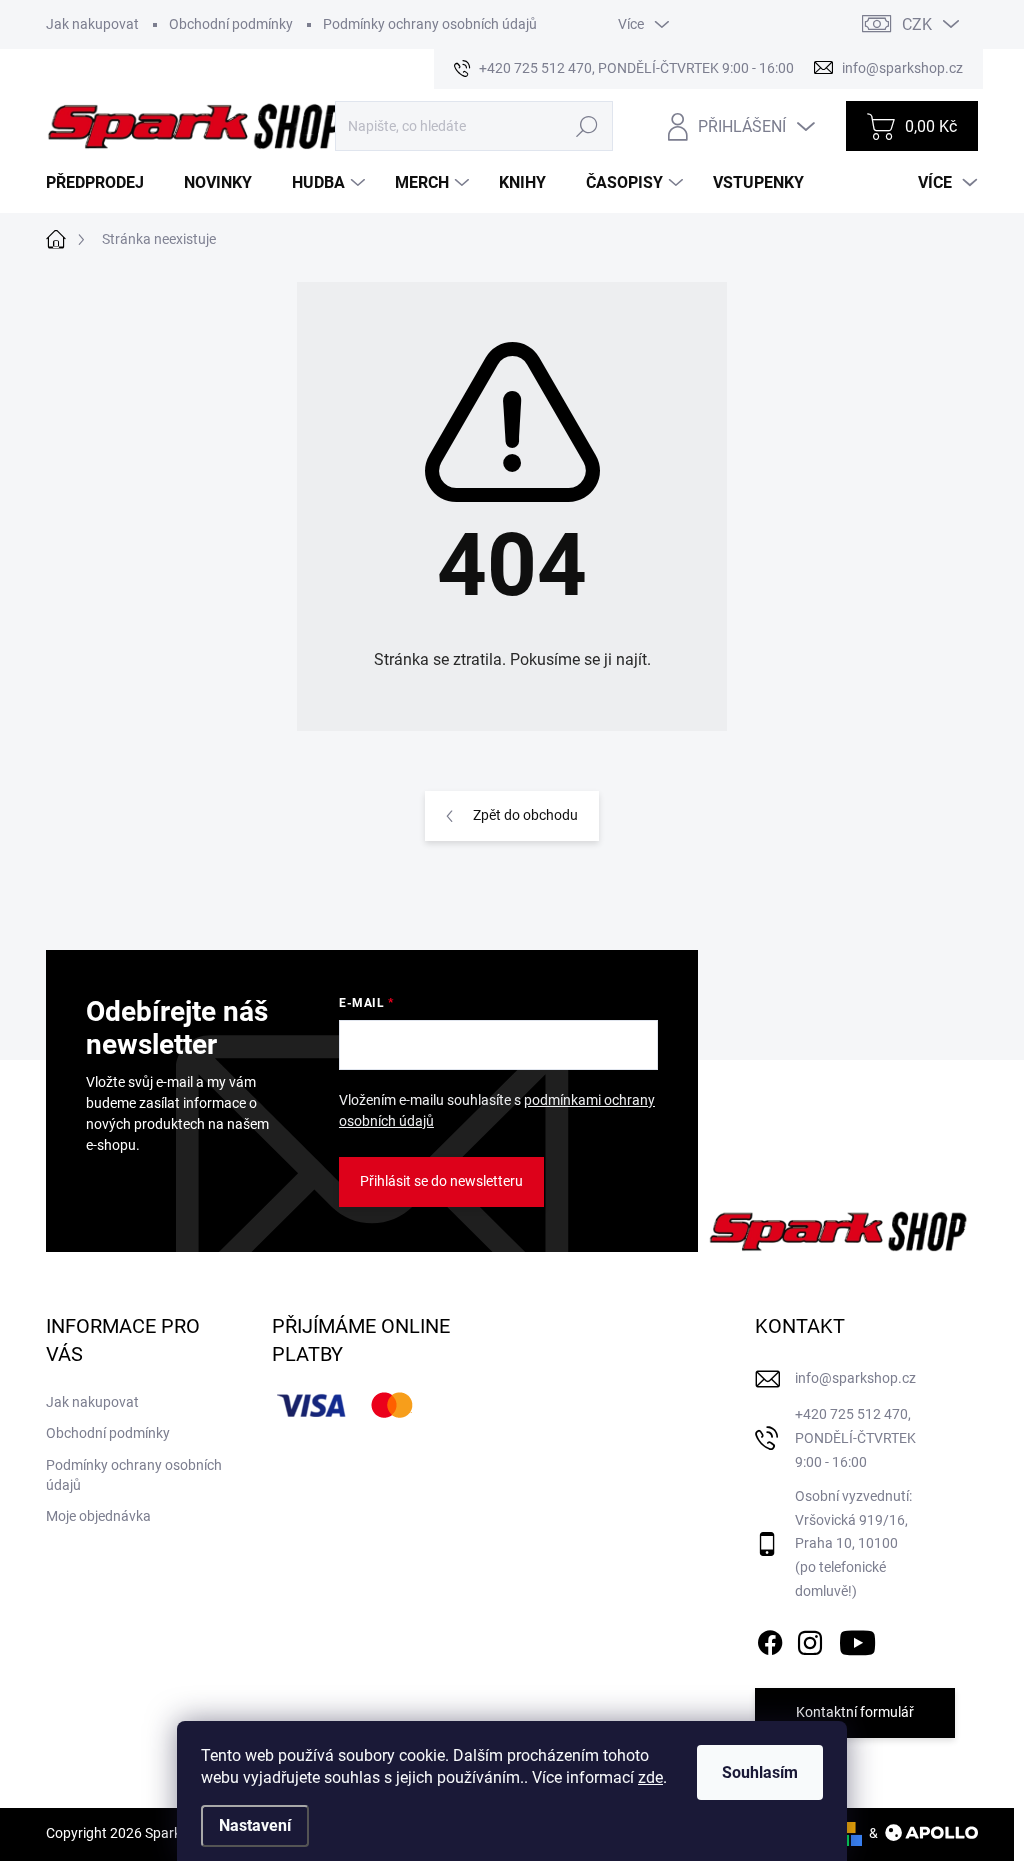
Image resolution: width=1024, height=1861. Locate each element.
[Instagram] (810, 1639)
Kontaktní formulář (855, 1712)
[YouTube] (857, 1639)
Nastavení (255, 1825)
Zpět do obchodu (525, 815)
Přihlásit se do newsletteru (441, 1181)
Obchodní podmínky (231, 24)
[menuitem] (102, 183)
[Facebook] (770, 1639)
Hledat (587, 126)
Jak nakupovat (92, 24)
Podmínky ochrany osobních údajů (430, 24)
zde (650, 1777)
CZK (917, 24)
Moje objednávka (98, 1516)
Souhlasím (760, 1772)
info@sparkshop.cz (855, 1378)
